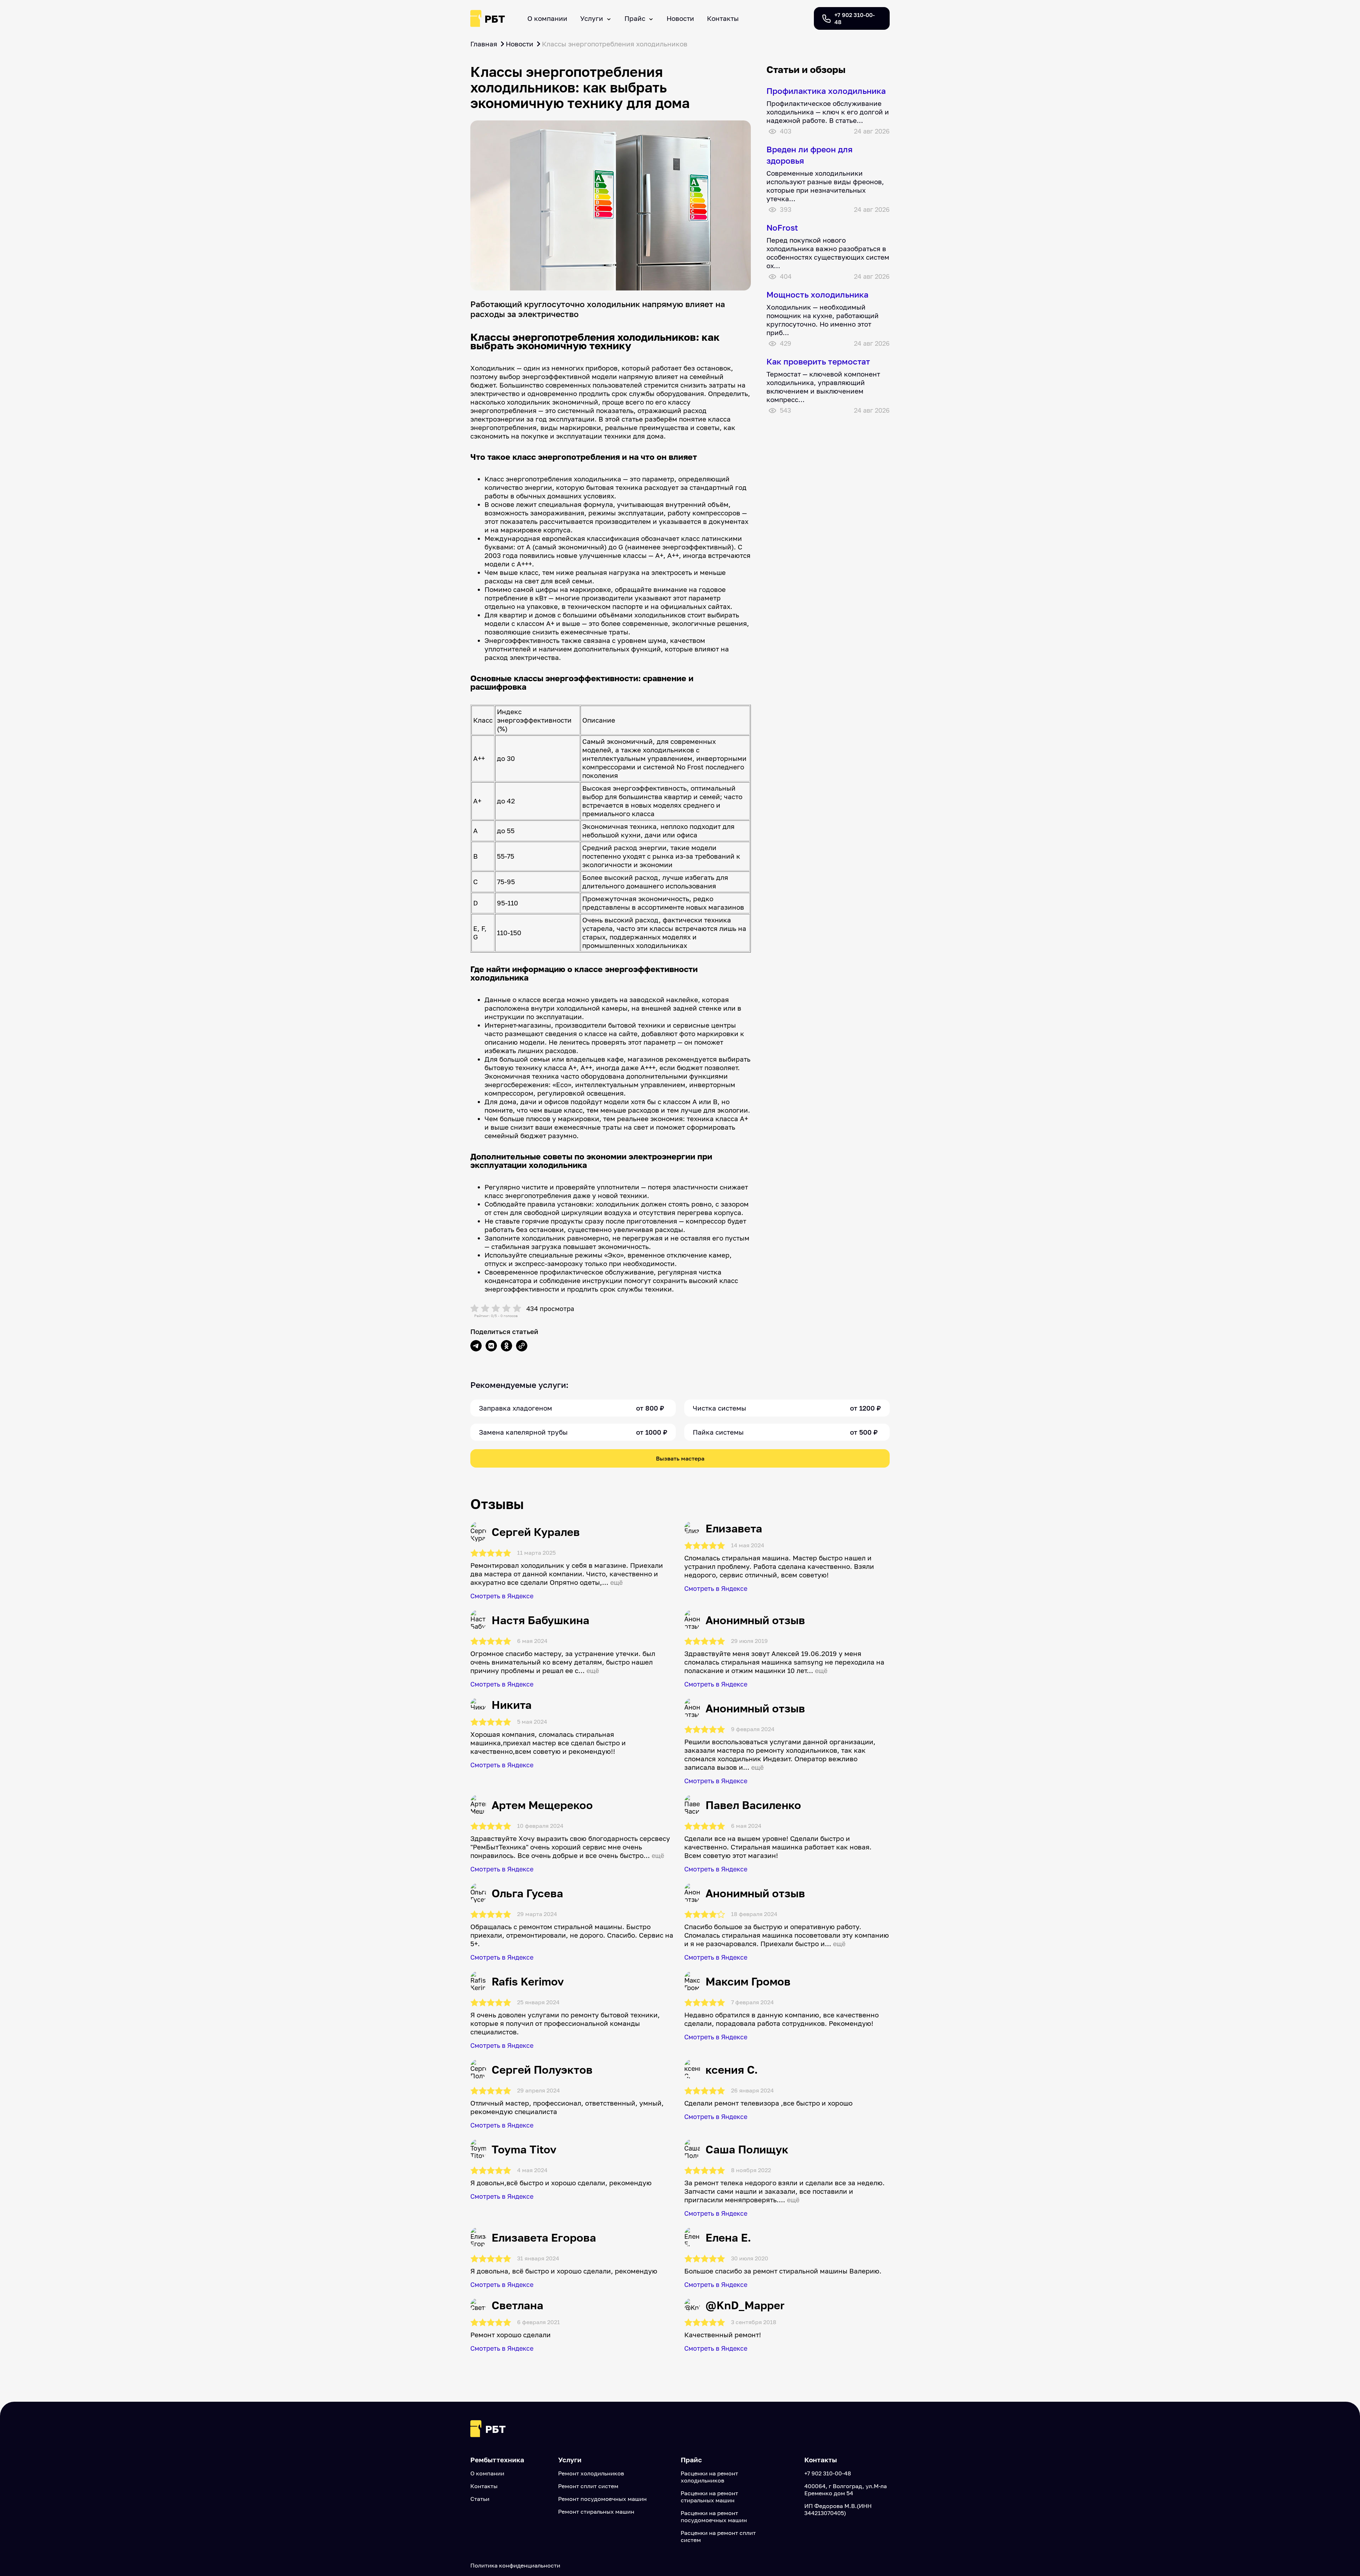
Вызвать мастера (680, 1458)
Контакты (723, 18)
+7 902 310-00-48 (828, 2473)
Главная (484, 44)
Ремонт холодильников (591, 2473)
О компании (547, 18)
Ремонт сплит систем (588, 2486)
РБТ (495, 19)
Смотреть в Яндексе (502, 1596)
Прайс (635, 18)
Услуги (592, 18)
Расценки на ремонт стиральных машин (709, 2497)
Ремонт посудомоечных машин (602, 2499)
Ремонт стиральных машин (596, 2512)
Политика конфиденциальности (515, 2565)
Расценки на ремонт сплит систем (718, 2536)
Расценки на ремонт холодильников (709, 2477)
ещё (616, 1583)
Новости (680, 18)
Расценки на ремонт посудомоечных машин (714, 2516)
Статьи (480, 2499)
